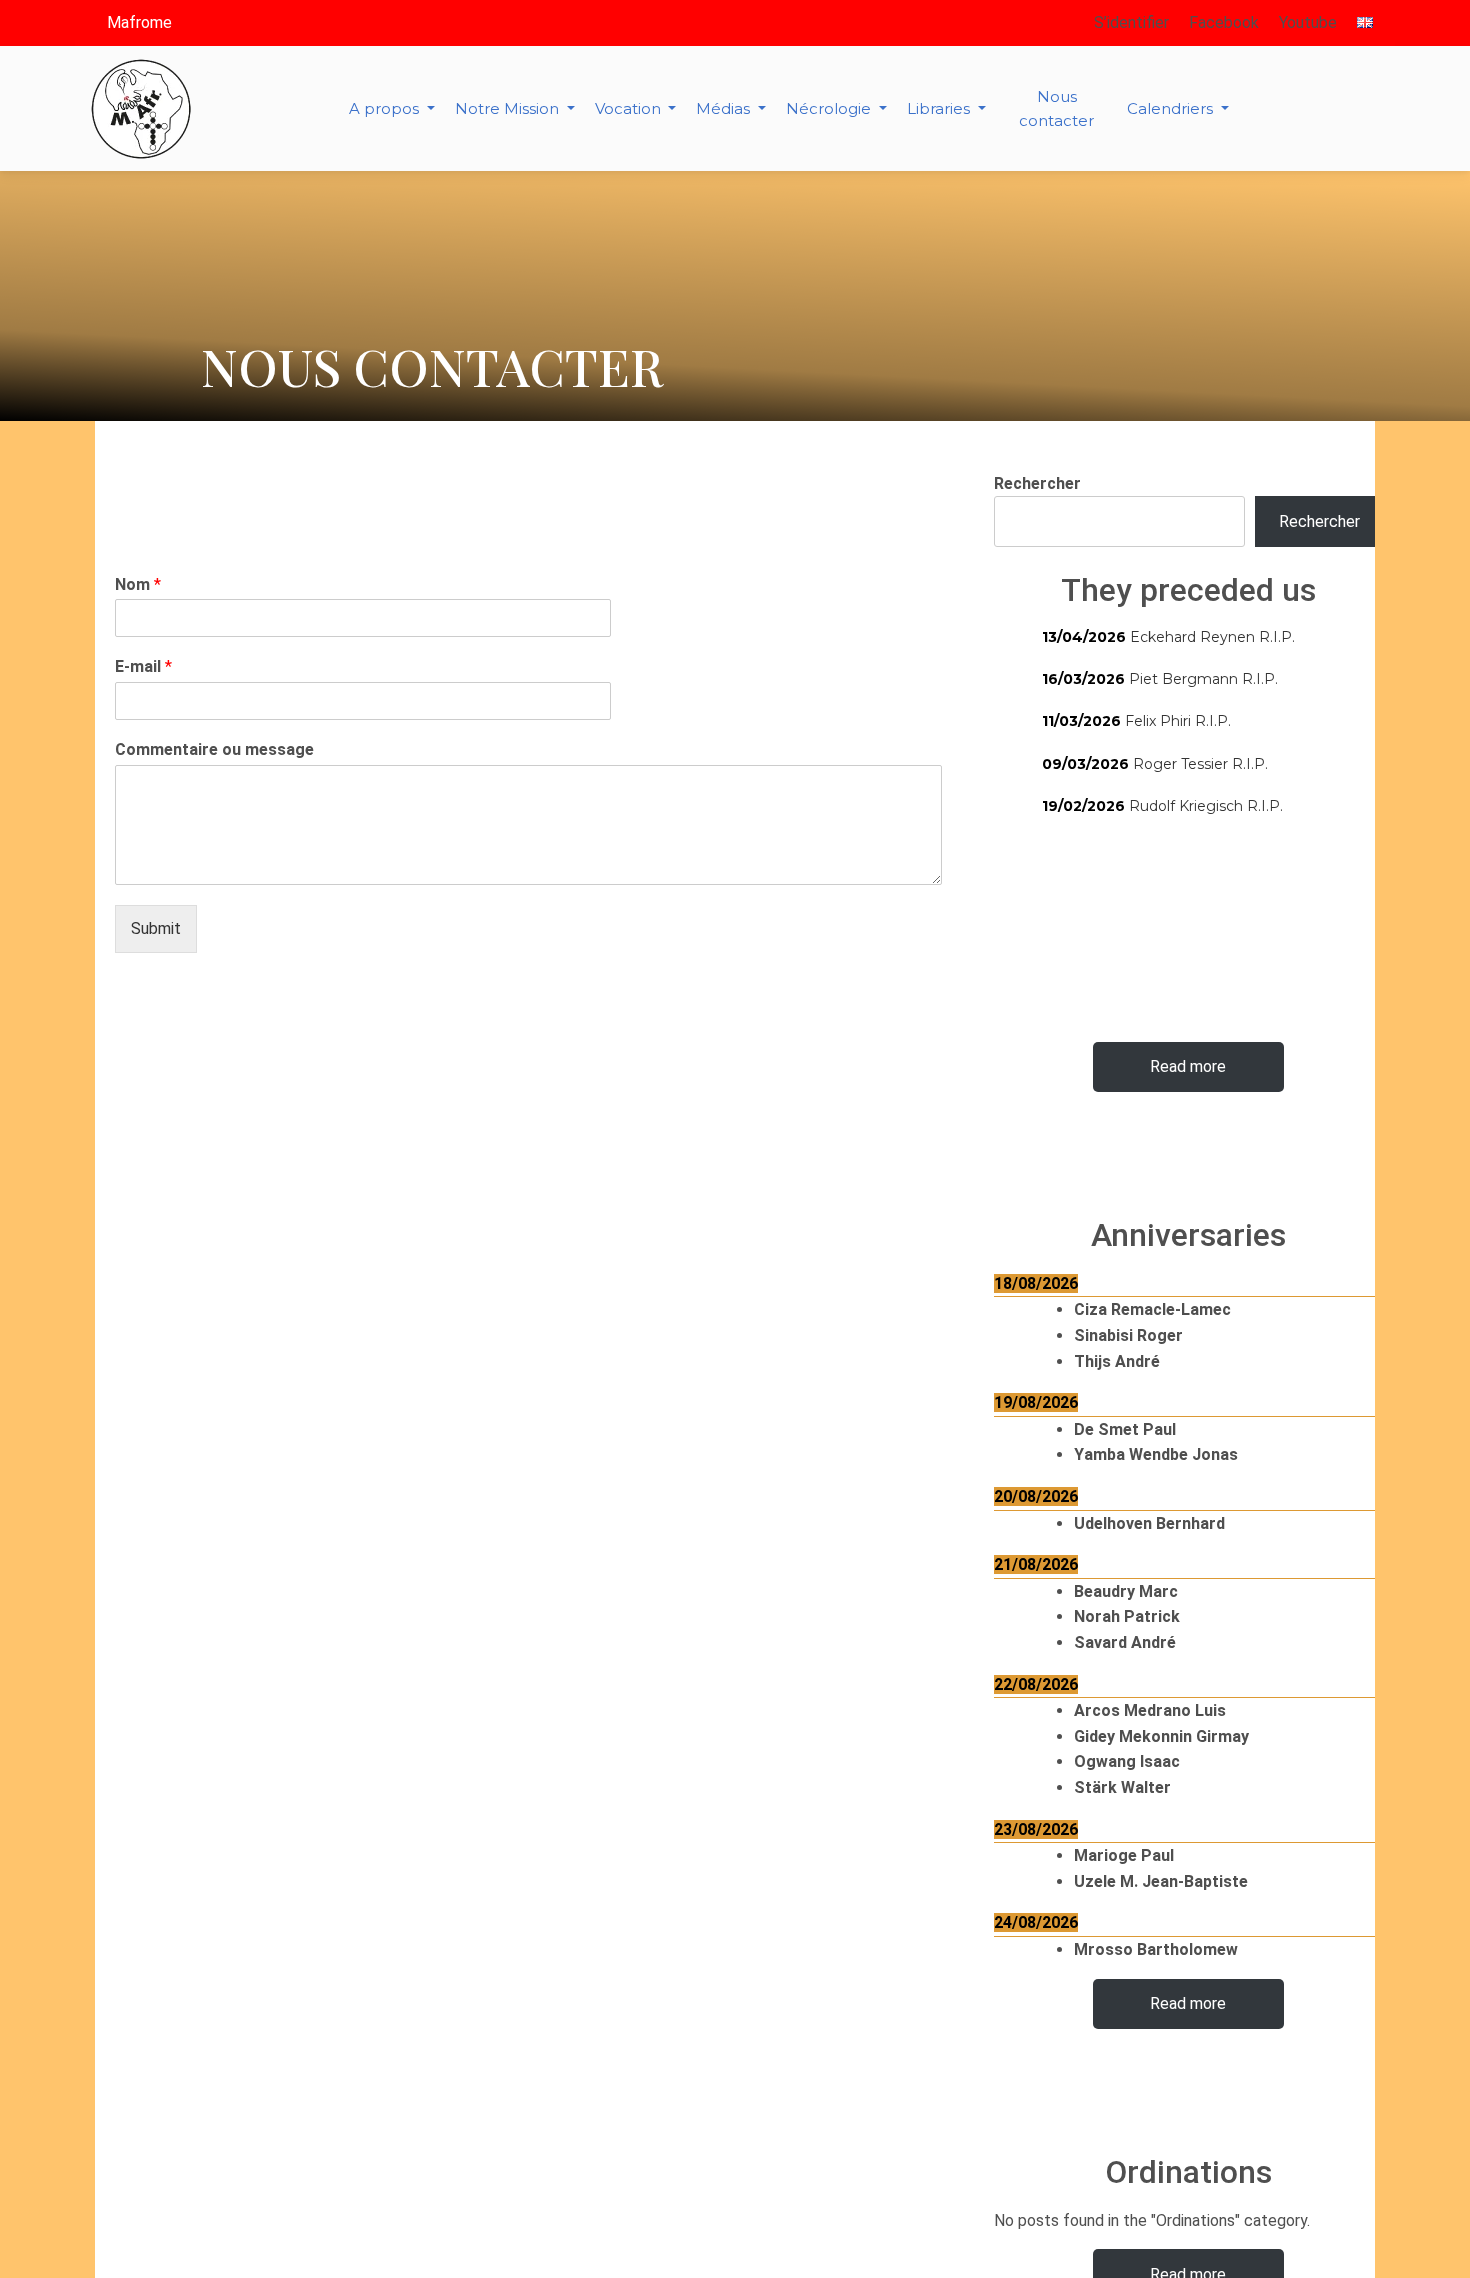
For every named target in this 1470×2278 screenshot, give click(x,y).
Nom (138, 584)
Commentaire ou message (214, 749)
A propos (386, 108)
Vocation (630, 108)
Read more (1188, 1066)
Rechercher (1037, 483)
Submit (156, 928)
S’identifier (1131, 22)
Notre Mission (509, 108)
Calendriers (1172, 108)
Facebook (1224, 22)
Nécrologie (830, 108)
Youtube (1308, 22)
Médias (725, 108)
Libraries (940, 108)
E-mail (143, 666)
